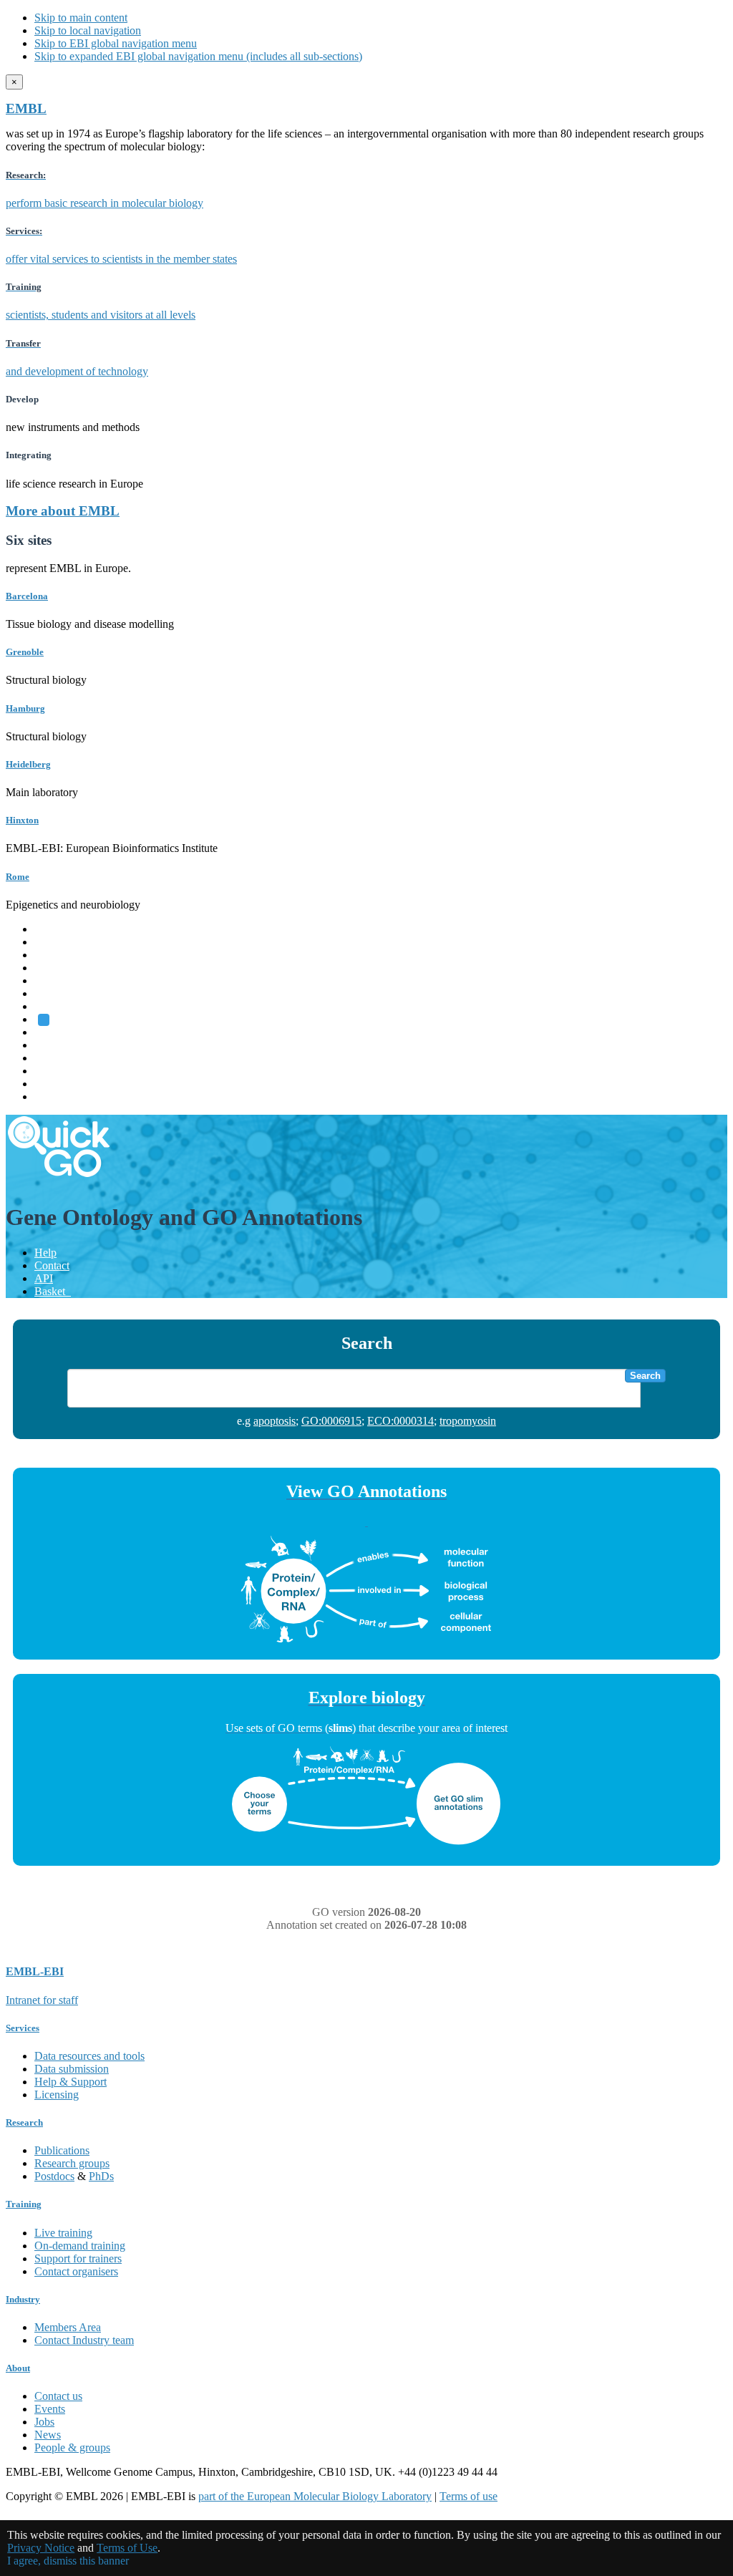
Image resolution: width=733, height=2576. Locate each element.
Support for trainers (78, 2258)
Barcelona (27, 596)
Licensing (57, 2095)
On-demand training (80, 2246)
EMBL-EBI (62, 1096)
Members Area (68, 2327)
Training (53, 1058)
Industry (23, 2299)
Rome (18, 877)
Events (50, 2409)
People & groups (72, 2447)
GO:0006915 (331, 1421)
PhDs (101, 2176)
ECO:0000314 (401, 1421)
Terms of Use (127, 2548)
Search (645, 1376)
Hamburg (25, 708)
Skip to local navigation (88, 30)
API (44, 1278)
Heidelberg (28, 764)
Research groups (72, 2163)
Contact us (58, 2396)
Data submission (72, 2069)
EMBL (26, 108)
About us (55, 1045)
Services (53, 1084)
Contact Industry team (84, 2340)
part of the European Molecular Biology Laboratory (315, 2496)
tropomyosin (468, 1421)
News (48, 2435)
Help (45, 1253)
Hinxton (22, 820)
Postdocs (54, 2176)
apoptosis (275, 1421)
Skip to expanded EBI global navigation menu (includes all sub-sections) (198, 56)
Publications (62, 2150)
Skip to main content (81, 18)
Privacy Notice (41, 2548)
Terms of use (469, 2496)
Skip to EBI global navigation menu (116, 43)
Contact (52, 1265)
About (18, 2368)
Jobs (44, 2422)
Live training (63, 2233)
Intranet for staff (42, 2000)
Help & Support (71, 2082)
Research (55, 1071)
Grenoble (25, 652)
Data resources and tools (89, 2056)
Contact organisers (76, 2271)
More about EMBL (63, 511)
